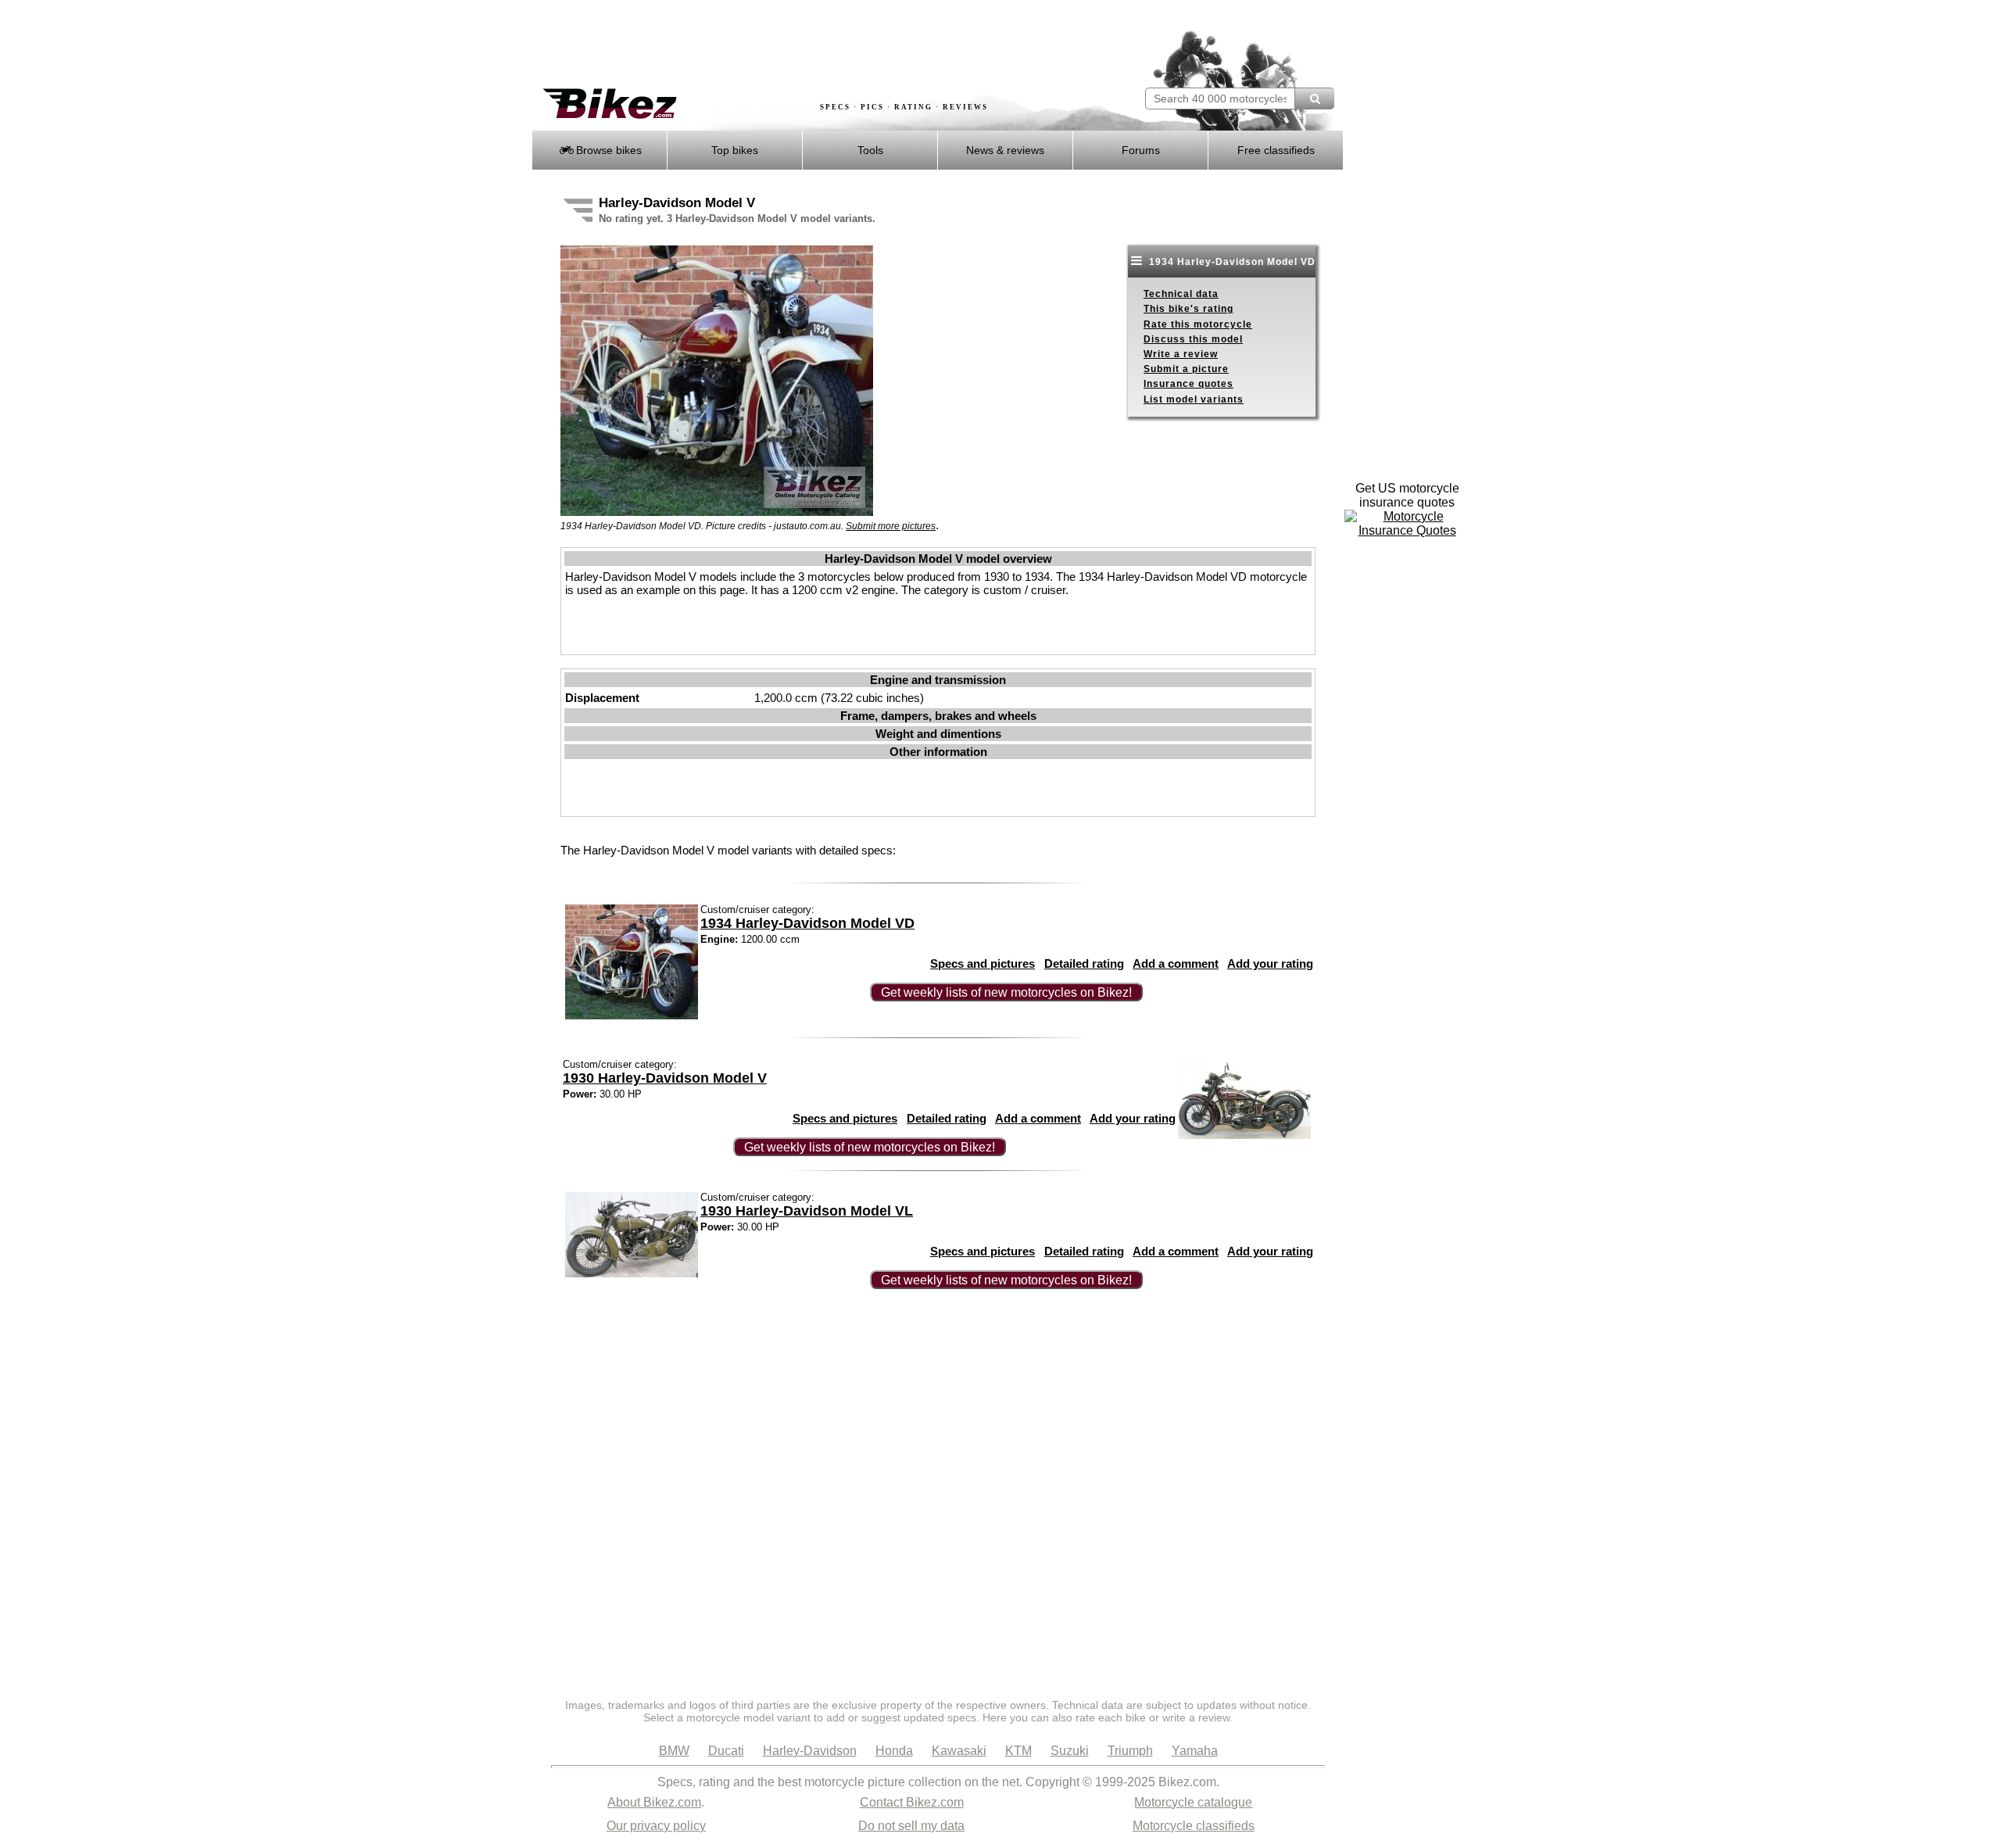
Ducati (726, 1751)
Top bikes (735, 150)
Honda (894, 1751)
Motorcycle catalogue (1193, 1802)
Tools (870, 150)
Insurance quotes (1188, 384)
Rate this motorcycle (1198, 324)
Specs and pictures (983, 963)
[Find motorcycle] (1314, 98)
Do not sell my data (911, 1826)
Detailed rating (1084, 963)
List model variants (1194, 399)
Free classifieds (1276, 150)
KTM (1018, 1751)
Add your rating (1270, 963)
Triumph (1130, 1751)
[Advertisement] (816, 45)
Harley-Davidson (810, 1751)
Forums (1141, 150)
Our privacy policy (656, 1826)
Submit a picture (1186, 369)
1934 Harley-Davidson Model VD (1231, 262)
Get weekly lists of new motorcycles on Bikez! (1006, 992)
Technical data (1181, 294)
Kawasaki (959, 1751)
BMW (674, 1751)
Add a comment (1176, 963)
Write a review (1181, 354)
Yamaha (1195, 1751)
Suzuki (1070, 1751)
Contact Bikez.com (912, 1802)
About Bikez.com (654, 1802)
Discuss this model (1193, 339)
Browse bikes (607, 150)
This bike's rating (1188, 309)
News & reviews (1005, 150)
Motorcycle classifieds (1194, 1826)
